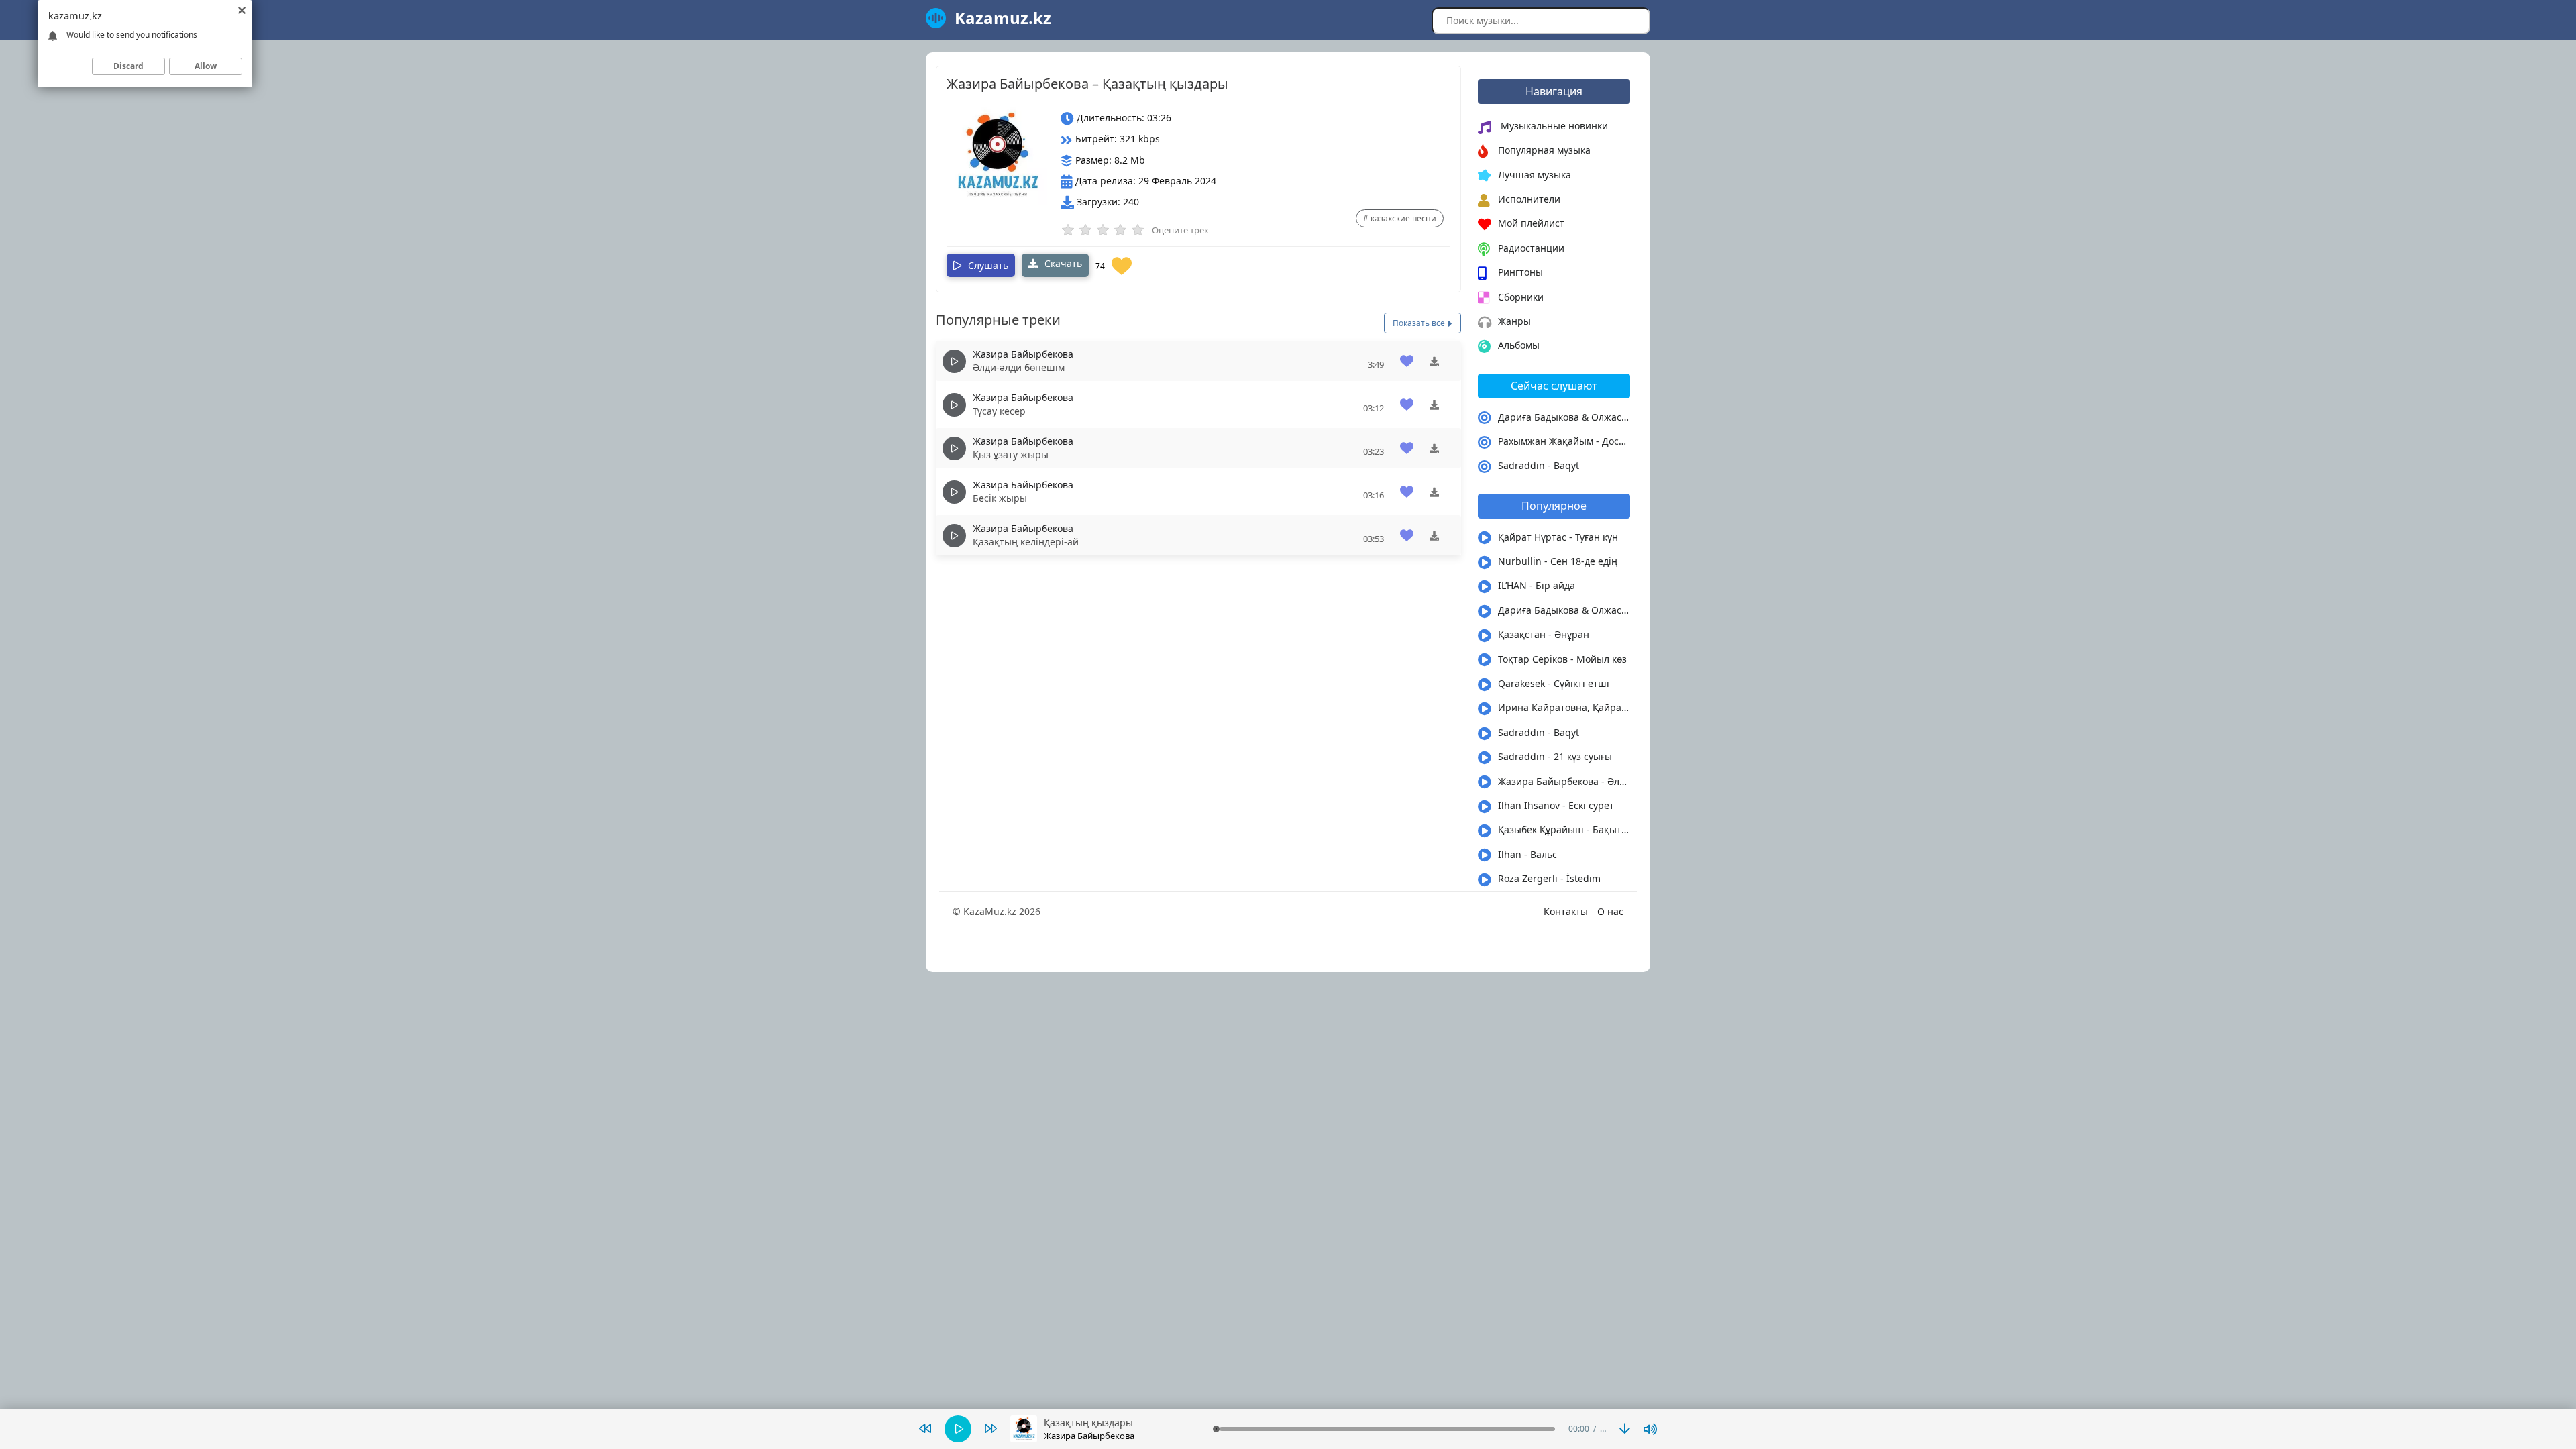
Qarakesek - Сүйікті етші (1554, 683)
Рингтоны (1520, 272)
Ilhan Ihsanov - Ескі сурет (1556, 805)
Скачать (1062, 263)
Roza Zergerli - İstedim (1549, 878)
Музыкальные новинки (1553, 126)
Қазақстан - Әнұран (1544, 634)
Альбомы (1519, 345)
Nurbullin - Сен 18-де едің (1558, 561)
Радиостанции (1531, 248)
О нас (1610, 911)
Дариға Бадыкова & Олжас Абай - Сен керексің (1564, 417)
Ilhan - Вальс (1527, 854)
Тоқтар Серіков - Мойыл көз (1562, 659)
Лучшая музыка (1535, 175)
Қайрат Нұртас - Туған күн (1558, 537)
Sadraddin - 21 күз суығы (1555, 756)
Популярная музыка (1544, 150)
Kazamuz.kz (1003, 18)
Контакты (1566, 911)
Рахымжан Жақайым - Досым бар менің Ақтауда (1564, 441)
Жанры (1514, 321)
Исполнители (1529, 199)
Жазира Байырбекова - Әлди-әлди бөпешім (1564, 781)
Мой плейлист (1531, 223)
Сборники (1521, 297)
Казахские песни (1403, 218)
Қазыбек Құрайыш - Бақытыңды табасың (1564, 829)
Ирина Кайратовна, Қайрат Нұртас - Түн (1564, 707)
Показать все (1420, 323)
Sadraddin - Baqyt (1539, 465)
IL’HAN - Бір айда (1537, 585)
